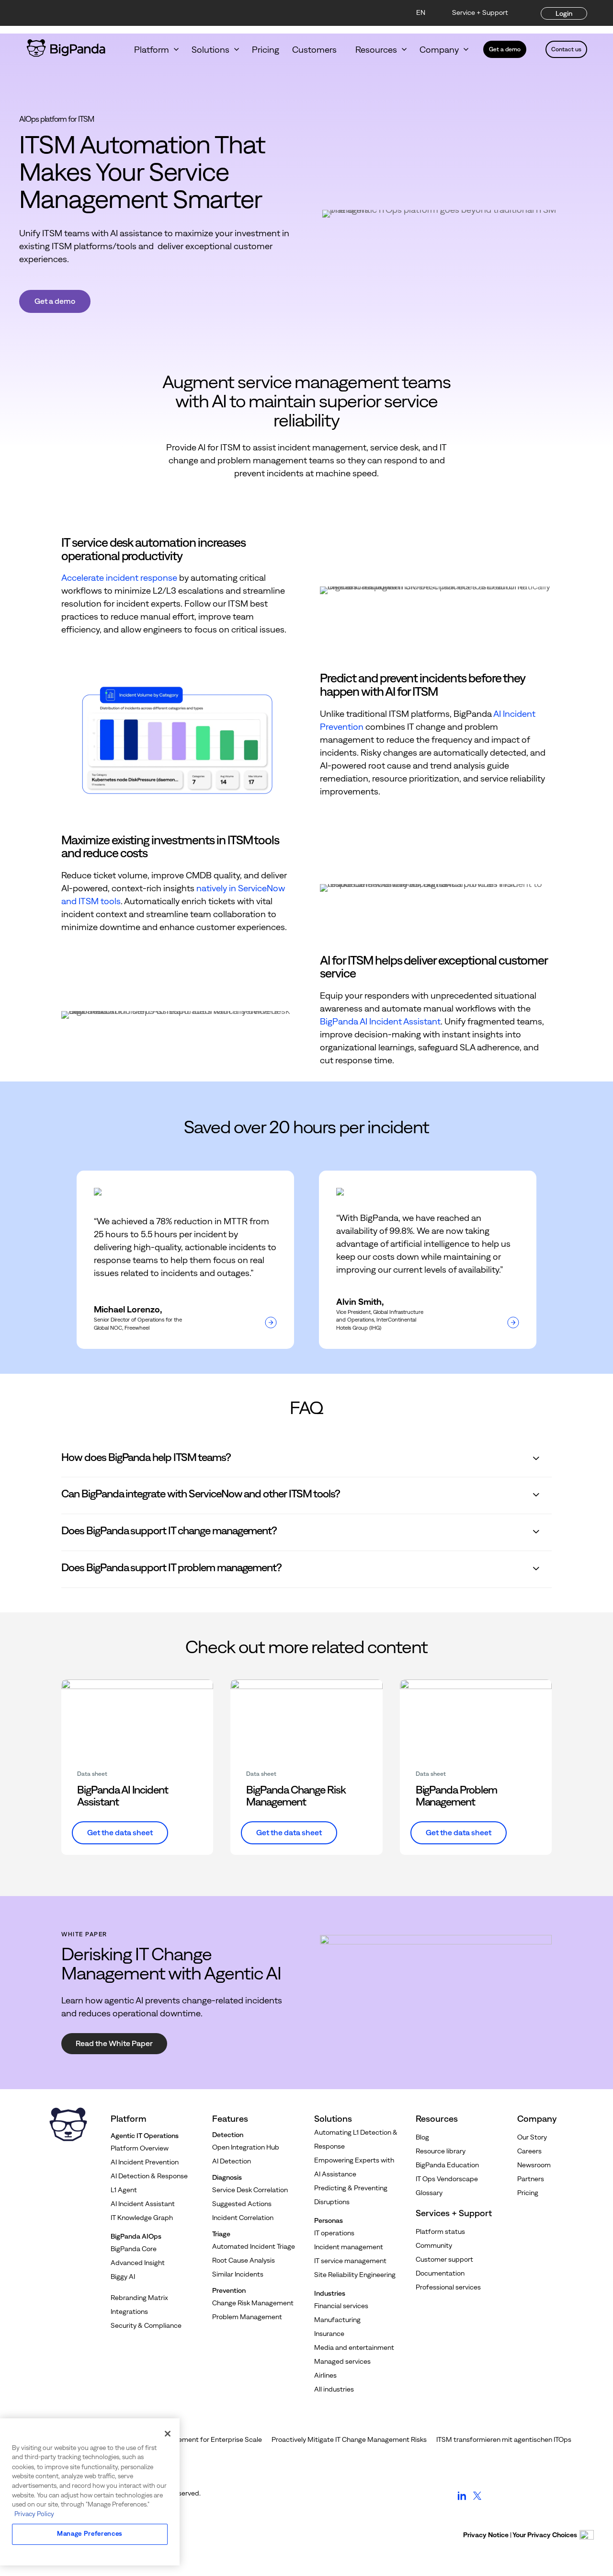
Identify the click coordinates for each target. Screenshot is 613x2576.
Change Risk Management (253, 2303)
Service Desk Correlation (250, 2190)
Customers (317, 50)
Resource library (441, 2151)
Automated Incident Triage (254, 2246)
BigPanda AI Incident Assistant (380, 1021)
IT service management (350, 2261)
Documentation (440, 2273)
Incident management (349, 2247)
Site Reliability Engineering (355, 2275)
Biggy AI (123, 2277)
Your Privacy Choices (545, 2535)
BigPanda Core (134, 2249)
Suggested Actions (242, 2204)
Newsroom (534, 2165)
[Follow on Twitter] (477, 2500)
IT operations (334, 2233)
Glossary (429, 2193)
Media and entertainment (354, 2347)
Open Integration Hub (246, 2147)
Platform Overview (140, 2148)
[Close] (168, 2434)
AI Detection (232, 2161)
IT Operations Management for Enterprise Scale (188, 2439)
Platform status (440, 2231)
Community (434, 2245)
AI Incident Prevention (145, 2162)
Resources (376, 50)
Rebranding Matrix (139, 2298)
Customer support (444, 2259)
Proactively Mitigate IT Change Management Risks (349, 2439)
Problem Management (247, 2317)
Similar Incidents (238, 2274)
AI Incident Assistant (143, 2204)
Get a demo (505, 49)
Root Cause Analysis (244, 2260)
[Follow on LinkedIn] (462, 2500)
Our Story (532, 2137)
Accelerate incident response (119, 578)
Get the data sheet (120, 1832)
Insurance (329, 2334)
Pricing (266, 50)
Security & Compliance (146, 2325)
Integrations (129, 2311)
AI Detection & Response (149, 2176)
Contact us (566, 49)
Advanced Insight (138, 2263)
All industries (334, 2389)
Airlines (325, 2375)
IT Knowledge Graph (142, 2218)
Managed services (342, 2361)
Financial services (341, 2306)
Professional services (448, 2287)
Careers (529, 2151)
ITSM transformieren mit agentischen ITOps (504, 2439)
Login (564, 13)
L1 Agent (124, 2190)
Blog (422, 2137)
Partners (531, 2179)
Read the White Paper (114, 2043)
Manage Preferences (90, 2534)
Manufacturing (337, 2320)
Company (439, 50)
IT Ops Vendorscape (447, 2179)
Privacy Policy (34, 2514)
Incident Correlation (243, 2218)
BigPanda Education (447, 2165)
